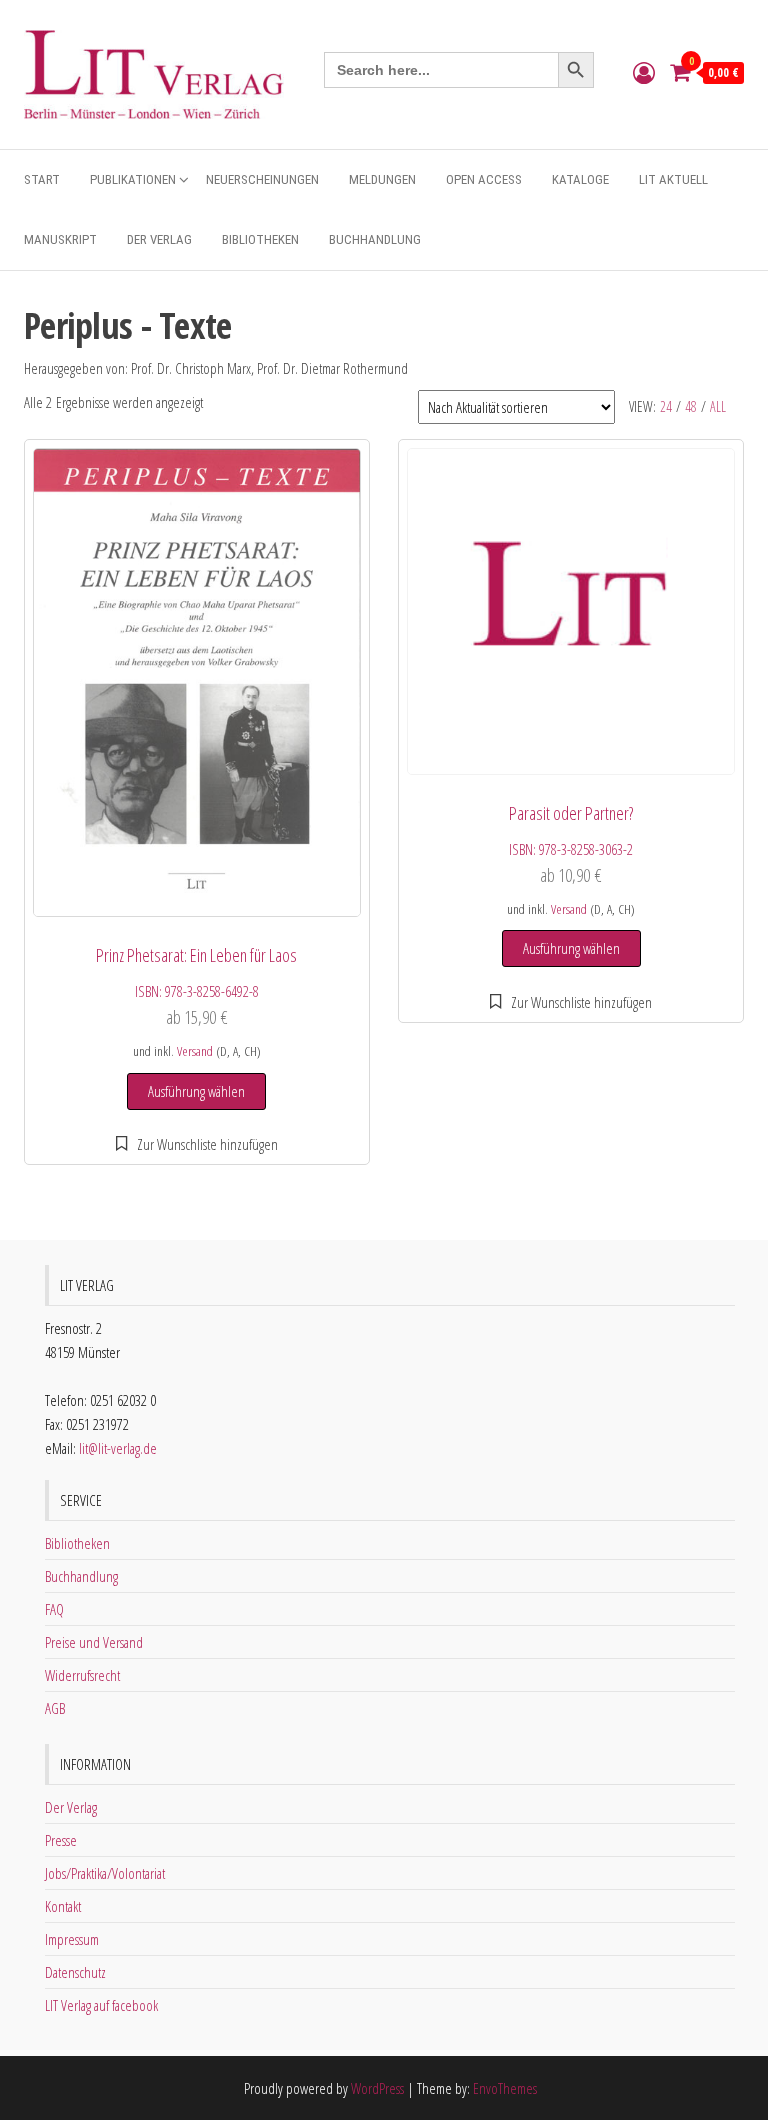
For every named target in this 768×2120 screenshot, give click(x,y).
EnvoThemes (505, 2088)
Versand (195, 1051)
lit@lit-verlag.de (118, 1448)
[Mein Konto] (644, 72)
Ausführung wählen (196, 1091)
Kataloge (580, 179)
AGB (55, 1708)
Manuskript (60, 239)
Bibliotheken (260, 239)
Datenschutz (75, 1972)
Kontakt (63, 1906)
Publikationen (133, 179)
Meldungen (382, 179)
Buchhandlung (375, 239)
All (718, 406)
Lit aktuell (673, 179)
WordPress (377, 2088)
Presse (61, 1840)
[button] (197, 1144)
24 (666, 406)
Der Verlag (159, 239)
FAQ (54, 1609)
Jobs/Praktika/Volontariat (105, 1873)
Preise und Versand (94, 1642)
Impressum (72, 1939)
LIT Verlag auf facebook (101, 2005)
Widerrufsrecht (82, 1675)
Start (42, 179)
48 (691, 406)
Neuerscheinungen (262, 179)
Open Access (484, 179)
